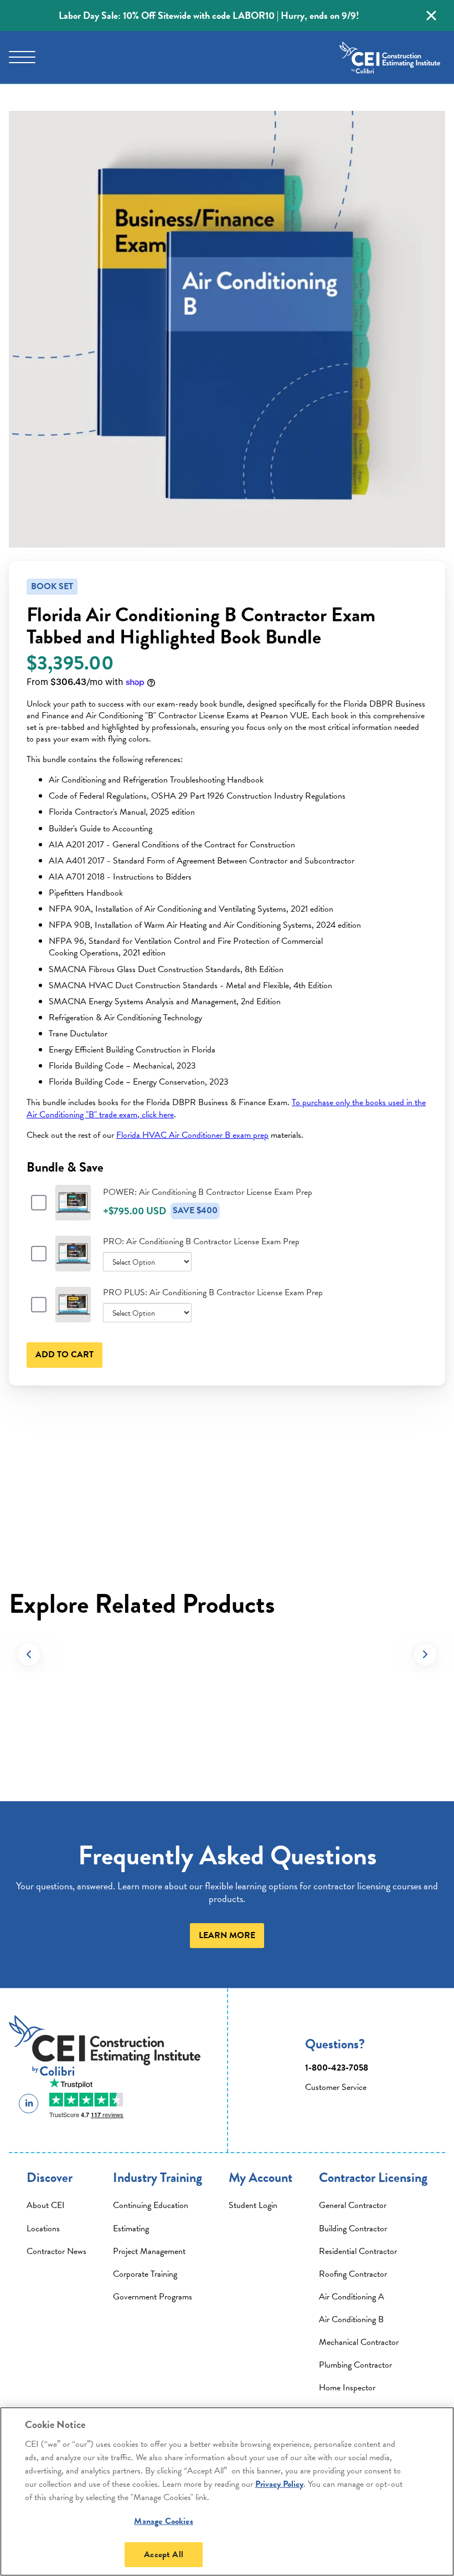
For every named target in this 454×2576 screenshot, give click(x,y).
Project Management (149, 2251)
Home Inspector (347, 2388)
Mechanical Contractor (359, 2342)
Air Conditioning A (352, 2297)
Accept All (164, 2554)
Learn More (227, 1935)
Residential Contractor (358, 2251)
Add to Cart (65, 1355)
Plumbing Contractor (355, 2365)
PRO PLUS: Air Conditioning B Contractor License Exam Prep (213, 1292)
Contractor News (56, 2251)
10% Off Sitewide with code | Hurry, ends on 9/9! (209, 15)
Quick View (73, 1215)
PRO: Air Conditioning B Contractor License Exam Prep (201, 1241)
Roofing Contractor (353, 2274)
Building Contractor (353, 2229)
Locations (43, 2229)
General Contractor (353, 2205)
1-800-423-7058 (337, 2068)
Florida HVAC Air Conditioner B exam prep (192, 1135)
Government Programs (153, 2297)
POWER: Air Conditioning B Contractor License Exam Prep (208, 1192)
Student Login (253, 2205)
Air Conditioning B (351, 2319)
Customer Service (336, 2087)
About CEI (46, 2205)
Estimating (131, 2229)
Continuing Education (151, 2205)
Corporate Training (145, 2274)
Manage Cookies (163, 2521)
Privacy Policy (279, 2484)
